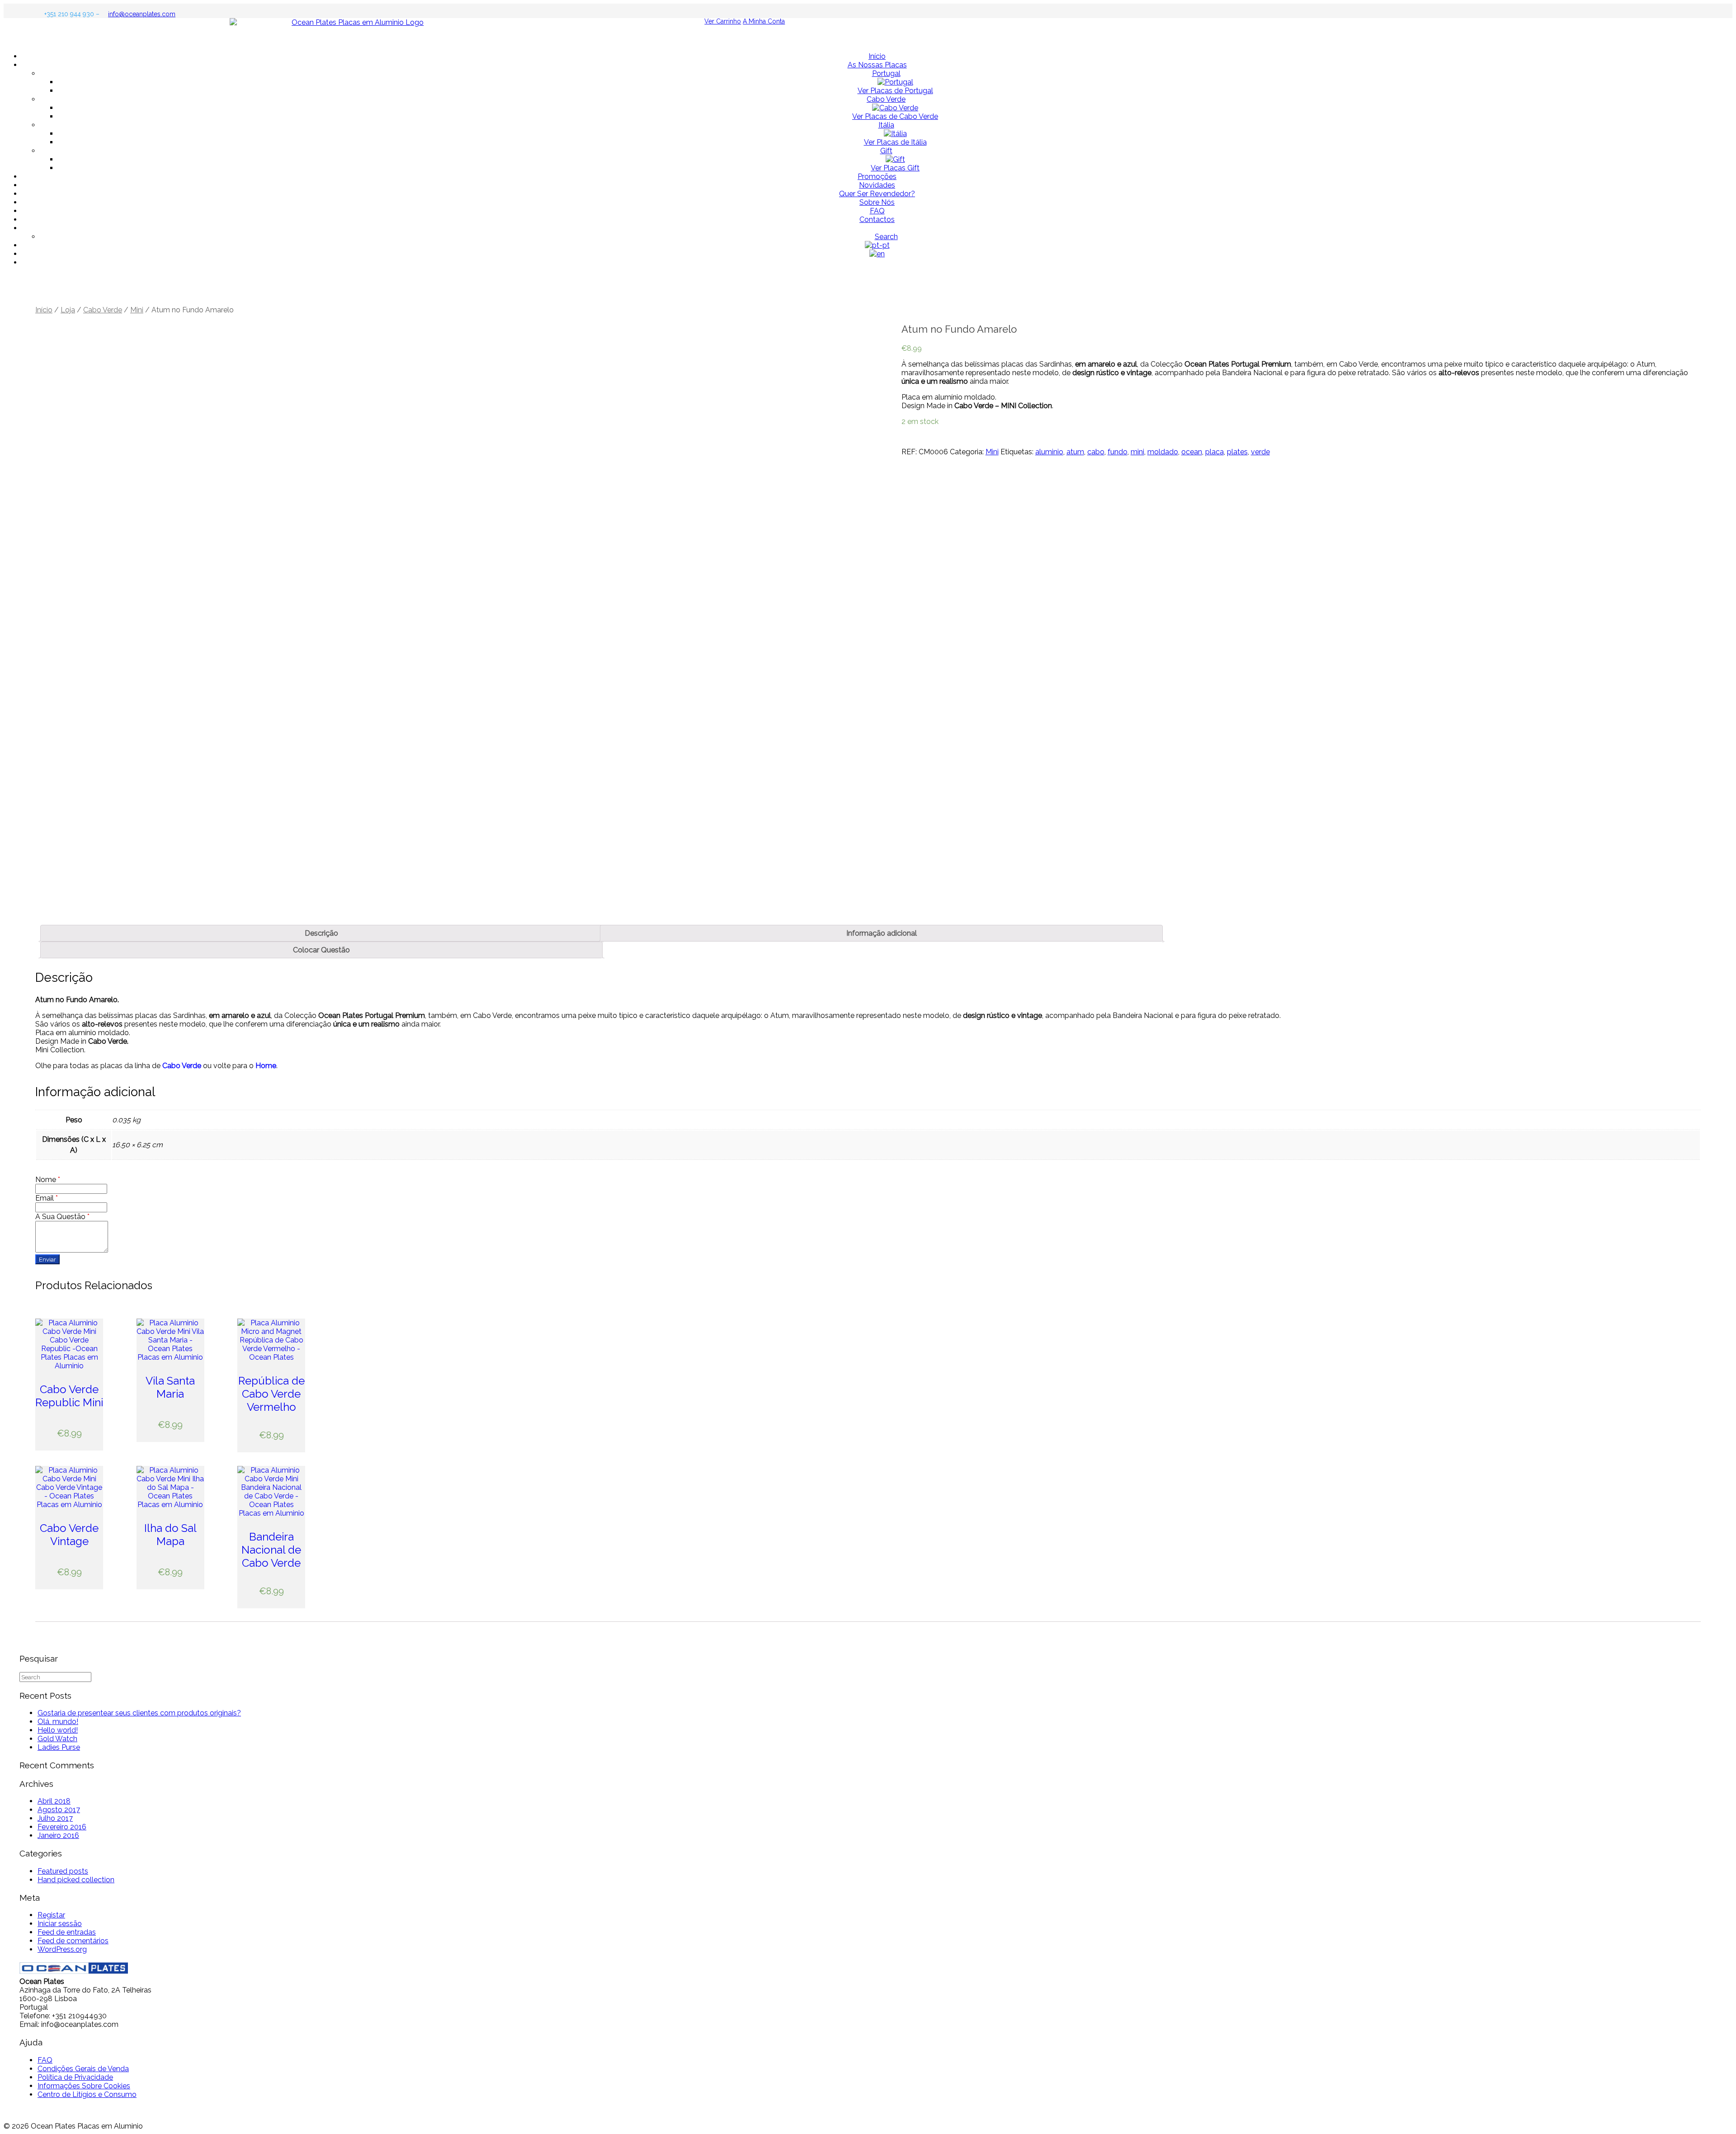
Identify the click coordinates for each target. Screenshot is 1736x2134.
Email (47, 1198)
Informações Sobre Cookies (84, 2086)
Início (877, 56)
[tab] (321, 933)
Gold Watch (57, 1739)
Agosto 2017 (59, 1810)
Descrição (321, 933)
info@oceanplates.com (142, 14)
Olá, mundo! (58, 1722)
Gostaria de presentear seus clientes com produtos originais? (139, 1713)
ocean (1192, 452)
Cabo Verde (886, 99)
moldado (1163, 452)
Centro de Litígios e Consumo (87, 2094)
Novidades (877, 185)
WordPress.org (62, 1949)
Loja (68, 310)
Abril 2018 (54, 1801)
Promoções (877, 177)
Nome (48, 1180)
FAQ (877, 211)
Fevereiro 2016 (62, 1827)
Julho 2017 (55, 1818)
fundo (1118, 452)
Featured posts (63, 1871)
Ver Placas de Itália (895, 142)
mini (1137, 452)
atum (1075, 452)
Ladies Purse (59, 1747)
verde (1260, 452)
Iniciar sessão (60, 1924)
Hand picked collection (76, 1880)
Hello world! (58, 1730)
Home (266, 1066)
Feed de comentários (73, 1941)
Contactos (877, 219)
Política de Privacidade (75, 2077)
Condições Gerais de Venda (83, 2069)
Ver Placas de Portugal (895, 91)
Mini (137, 310)
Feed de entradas (67, 1932)
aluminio (1049, 452)
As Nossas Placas (877, 65)
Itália (886, 125)
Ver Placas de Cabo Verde (895, 116)
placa (1215, 452)
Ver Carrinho (723, 21)
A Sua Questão (62, 1217)
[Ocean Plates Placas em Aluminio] (868, 31)
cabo (1096, 452)
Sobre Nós (877, 202)
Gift (886, 151)
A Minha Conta (764, 21)
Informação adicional (882, 933)
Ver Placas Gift (895, 168)
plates (1237, 452)
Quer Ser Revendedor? (877, 194)
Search (886, 237)
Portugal (886, 73)
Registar (51, 1915)
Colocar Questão (321, 950)
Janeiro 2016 (58, 1835)
